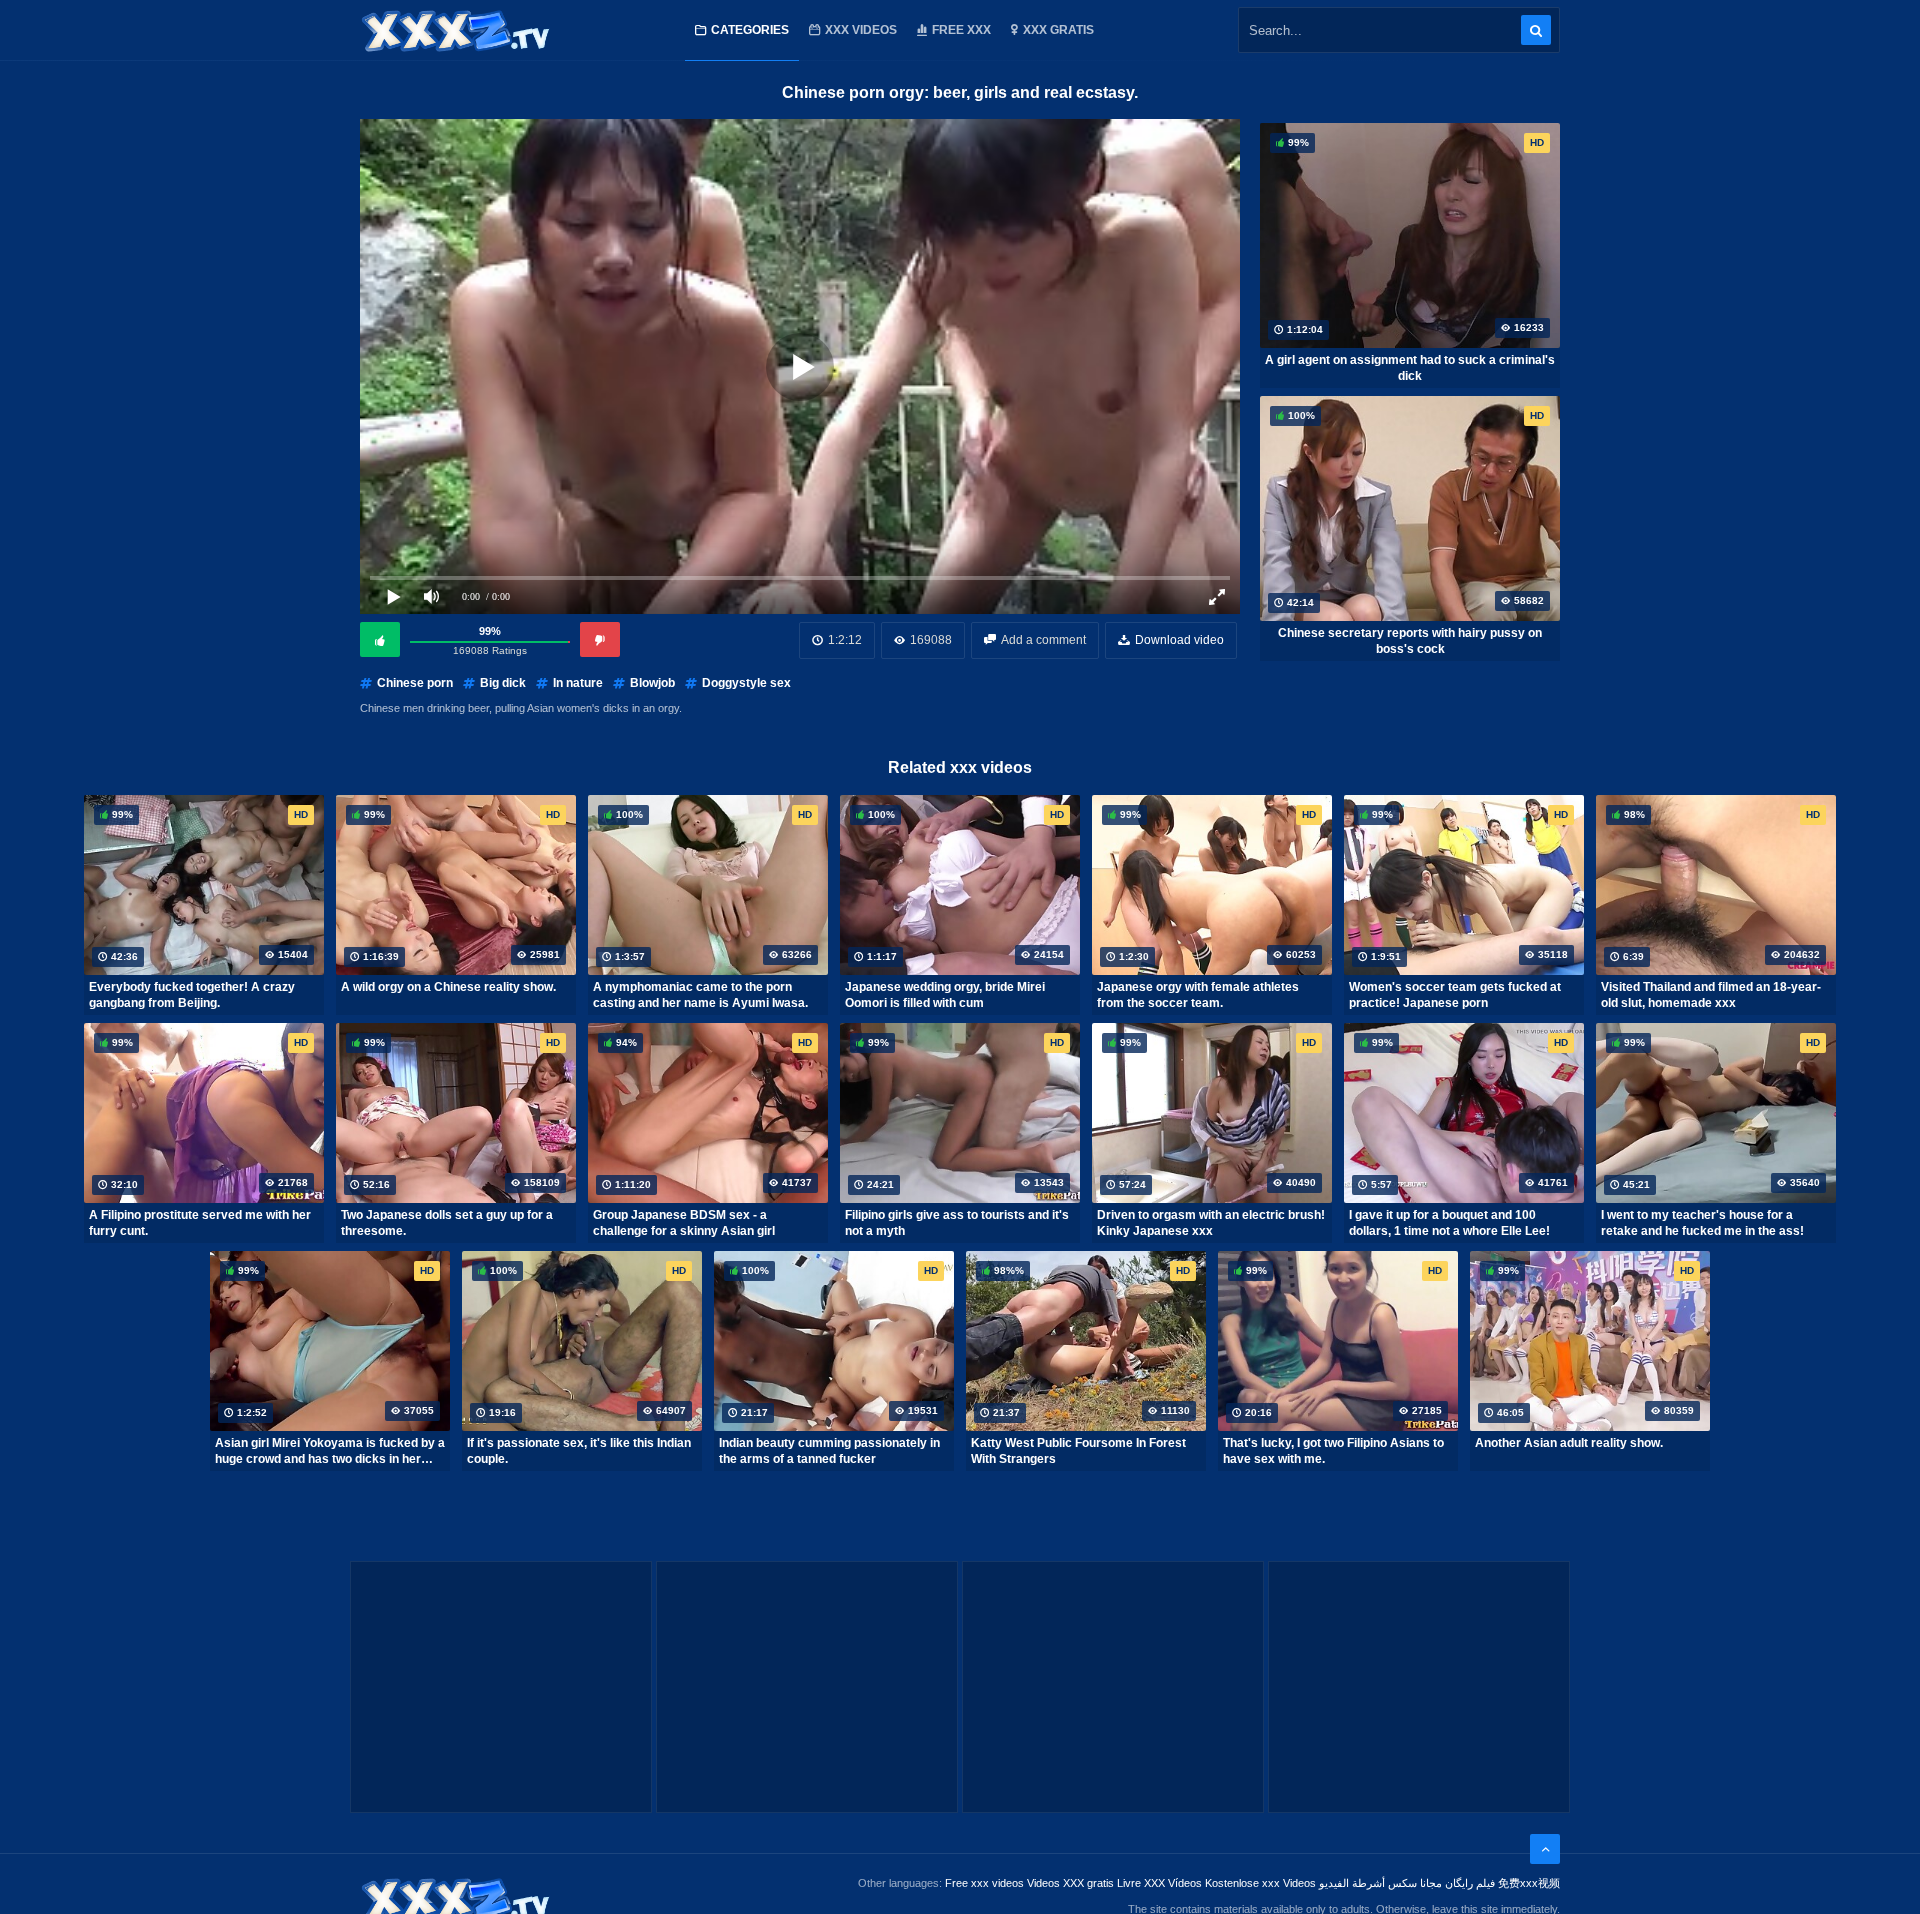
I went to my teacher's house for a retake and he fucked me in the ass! (1702, 1223)
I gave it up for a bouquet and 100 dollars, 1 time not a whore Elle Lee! (1449, 1223)
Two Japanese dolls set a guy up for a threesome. (447, 1223)
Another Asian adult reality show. (1569, 1443)
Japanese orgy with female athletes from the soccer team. (1198, 995)
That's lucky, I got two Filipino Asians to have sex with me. (1333, 1451)
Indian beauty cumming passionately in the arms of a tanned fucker (829, 1451)
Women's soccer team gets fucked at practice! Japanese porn (1455, 995)
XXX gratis (1058, 30)
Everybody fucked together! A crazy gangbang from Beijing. (192, 995)
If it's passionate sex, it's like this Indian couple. (579, 1451)
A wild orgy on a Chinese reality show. (448, 987)
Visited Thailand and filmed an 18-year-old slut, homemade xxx (1711, 995)
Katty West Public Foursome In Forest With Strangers (1078, 1451)
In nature (578, 683)
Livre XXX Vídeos (1159, 1883)
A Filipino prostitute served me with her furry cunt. (200, 1223)
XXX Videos (861, 30)
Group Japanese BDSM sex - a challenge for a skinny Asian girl (684, 1223)
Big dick (503, 683)
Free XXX (961, 30)
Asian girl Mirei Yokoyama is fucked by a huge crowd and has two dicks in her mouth (330, 1451)
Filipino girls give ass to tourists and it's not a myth (957, 1223)
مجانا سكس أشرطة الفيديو (1380, 1883)
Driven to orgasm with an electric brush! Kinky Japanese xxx (1211, 1223)
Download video (1179, 640)
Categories (750, 30)
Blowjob (652, 683)
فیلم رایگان (1470, 1883)
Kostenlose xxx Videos (1260, 1883)
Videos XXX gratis (1070, 1883)
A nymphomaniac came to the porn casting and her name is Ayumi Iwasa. (700, 995)
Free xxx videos (984, 1883)
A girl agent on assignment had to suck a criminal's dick (1410, 368)
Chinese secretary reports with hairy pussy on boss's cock (1410, 641)
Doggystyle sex (746, 683)
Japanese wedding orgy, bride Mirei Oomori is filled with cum (945, 995)
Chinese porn (415, 683)
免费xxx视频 (1529, 1883)
